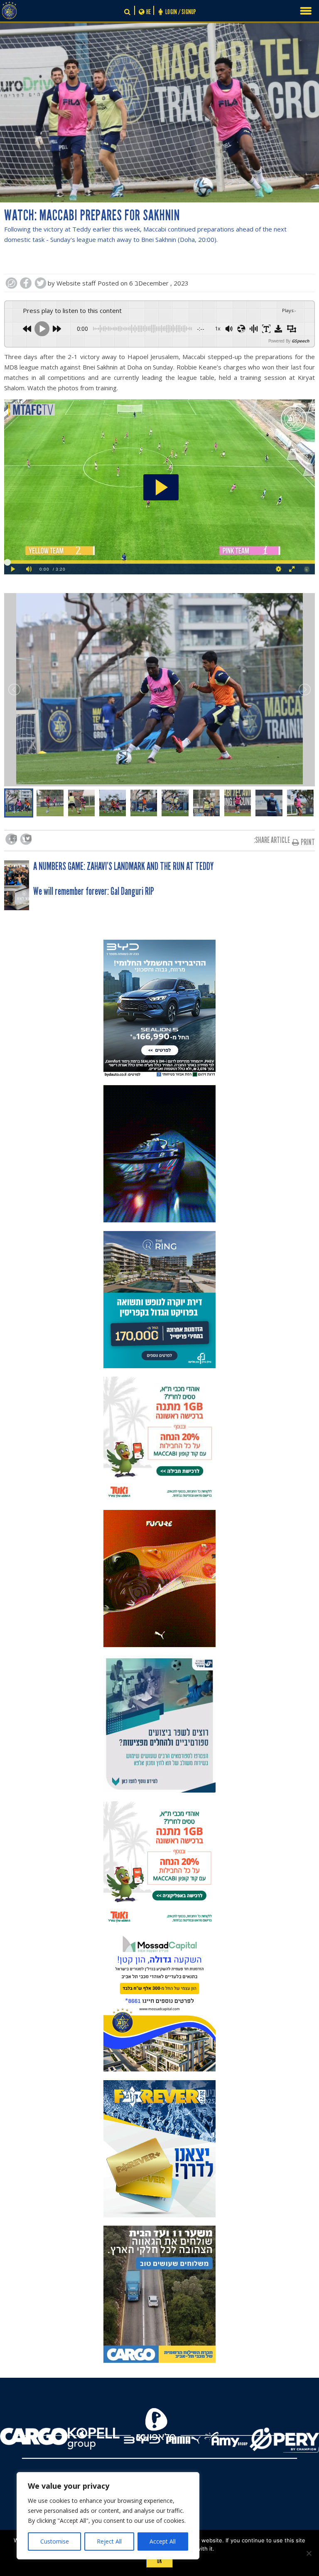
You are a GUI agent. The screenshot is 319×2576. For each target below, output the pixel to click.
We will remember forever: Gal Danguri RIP (94, 892)
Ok (159, 2561)
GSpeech (301, 341)
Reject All (109, 2541)
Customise (55, 2541)
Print (308, 842)
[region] (108, 2516)
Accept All (163, 2541)
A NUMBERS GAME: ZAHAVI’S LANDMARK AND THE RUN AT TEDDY (123, 867)
